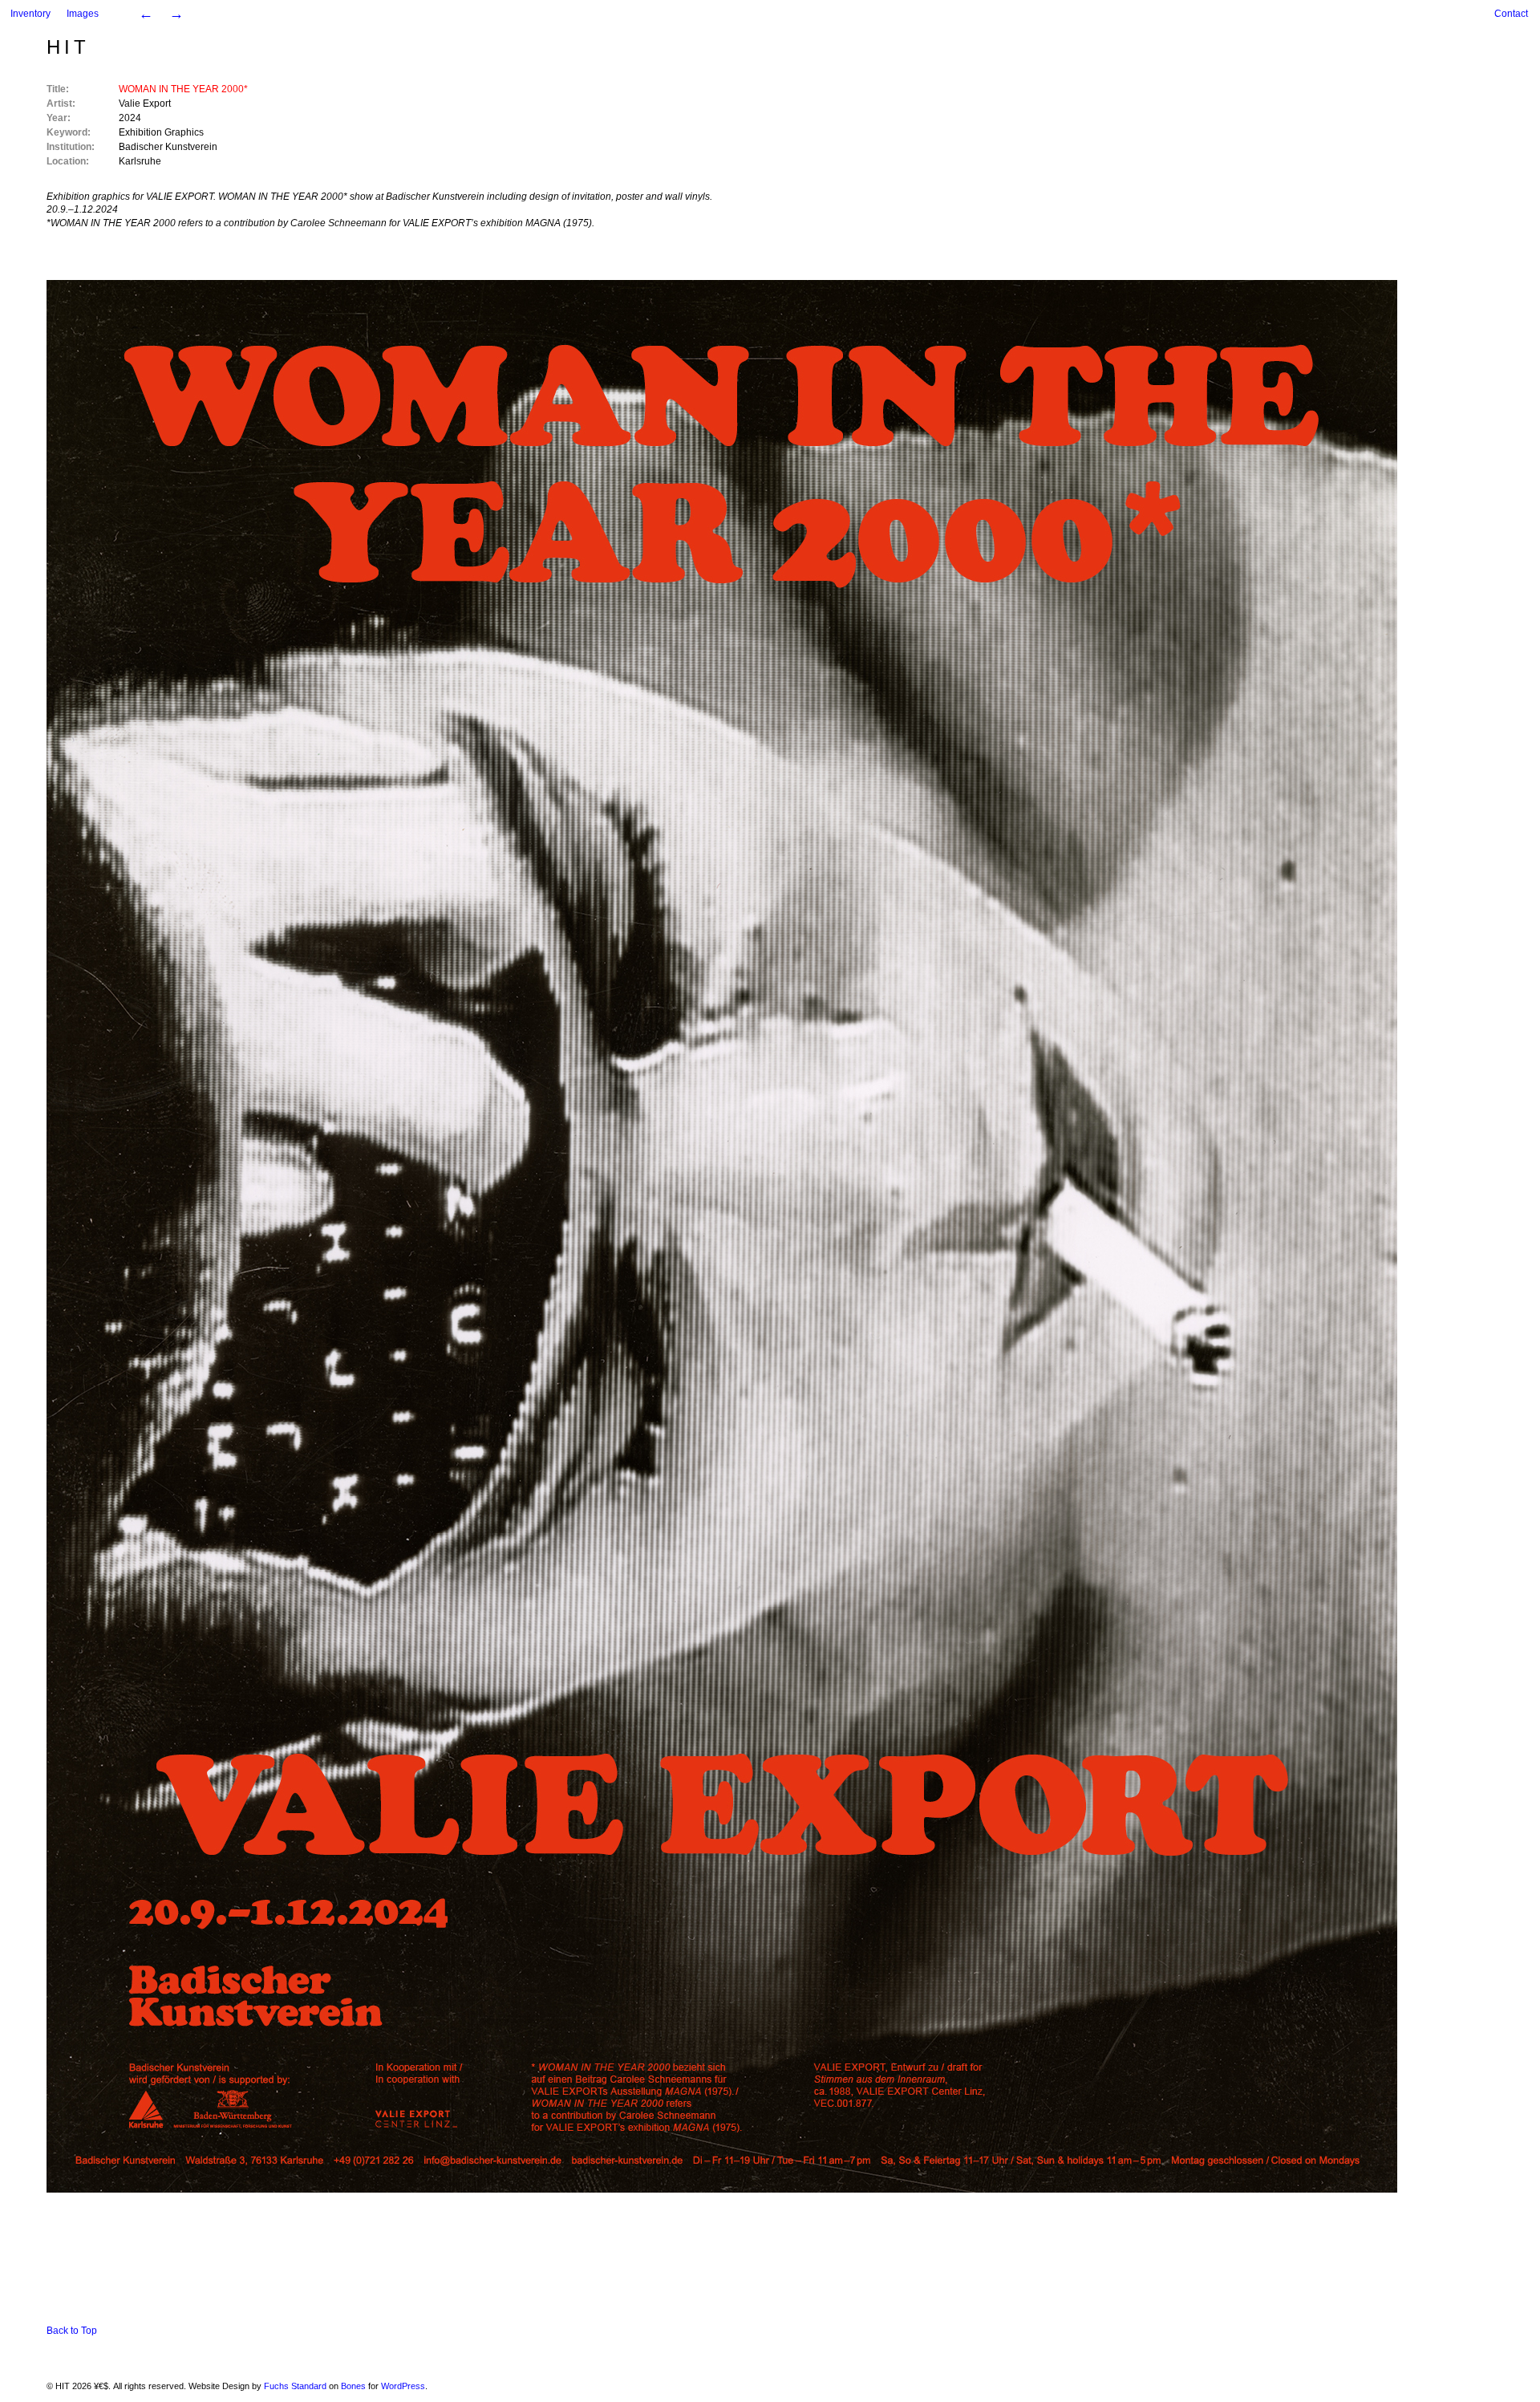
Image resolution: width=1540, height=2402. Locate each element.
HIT (68, 47)
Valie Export (145, 103)
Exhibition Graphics (161, 132)
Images (83, 14)
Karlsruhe (140, 161)
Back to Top (72, 2331)
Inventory (30, 14)
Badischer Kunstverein (168, 147)
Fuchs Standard (295, 2386)
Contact (1511, 14)
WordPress (403, 2386)
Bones (353, 2386)
